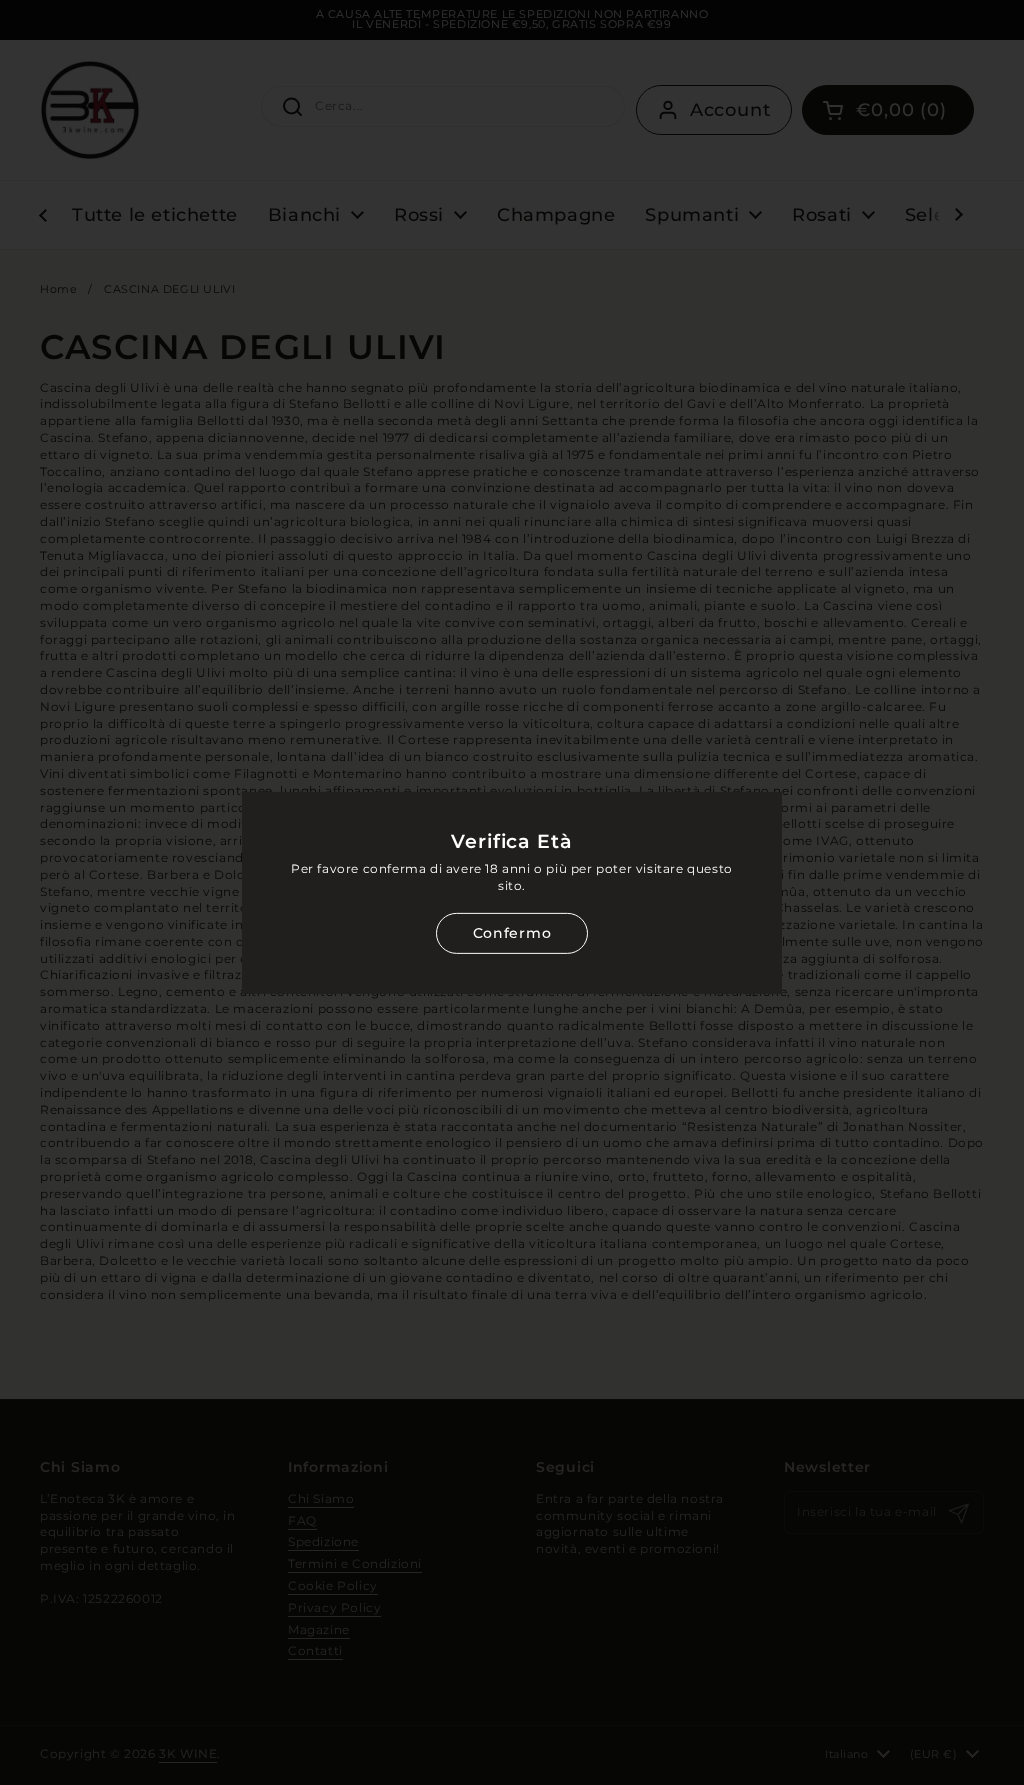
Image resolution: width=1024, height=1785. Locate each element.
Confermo (512, 933)
